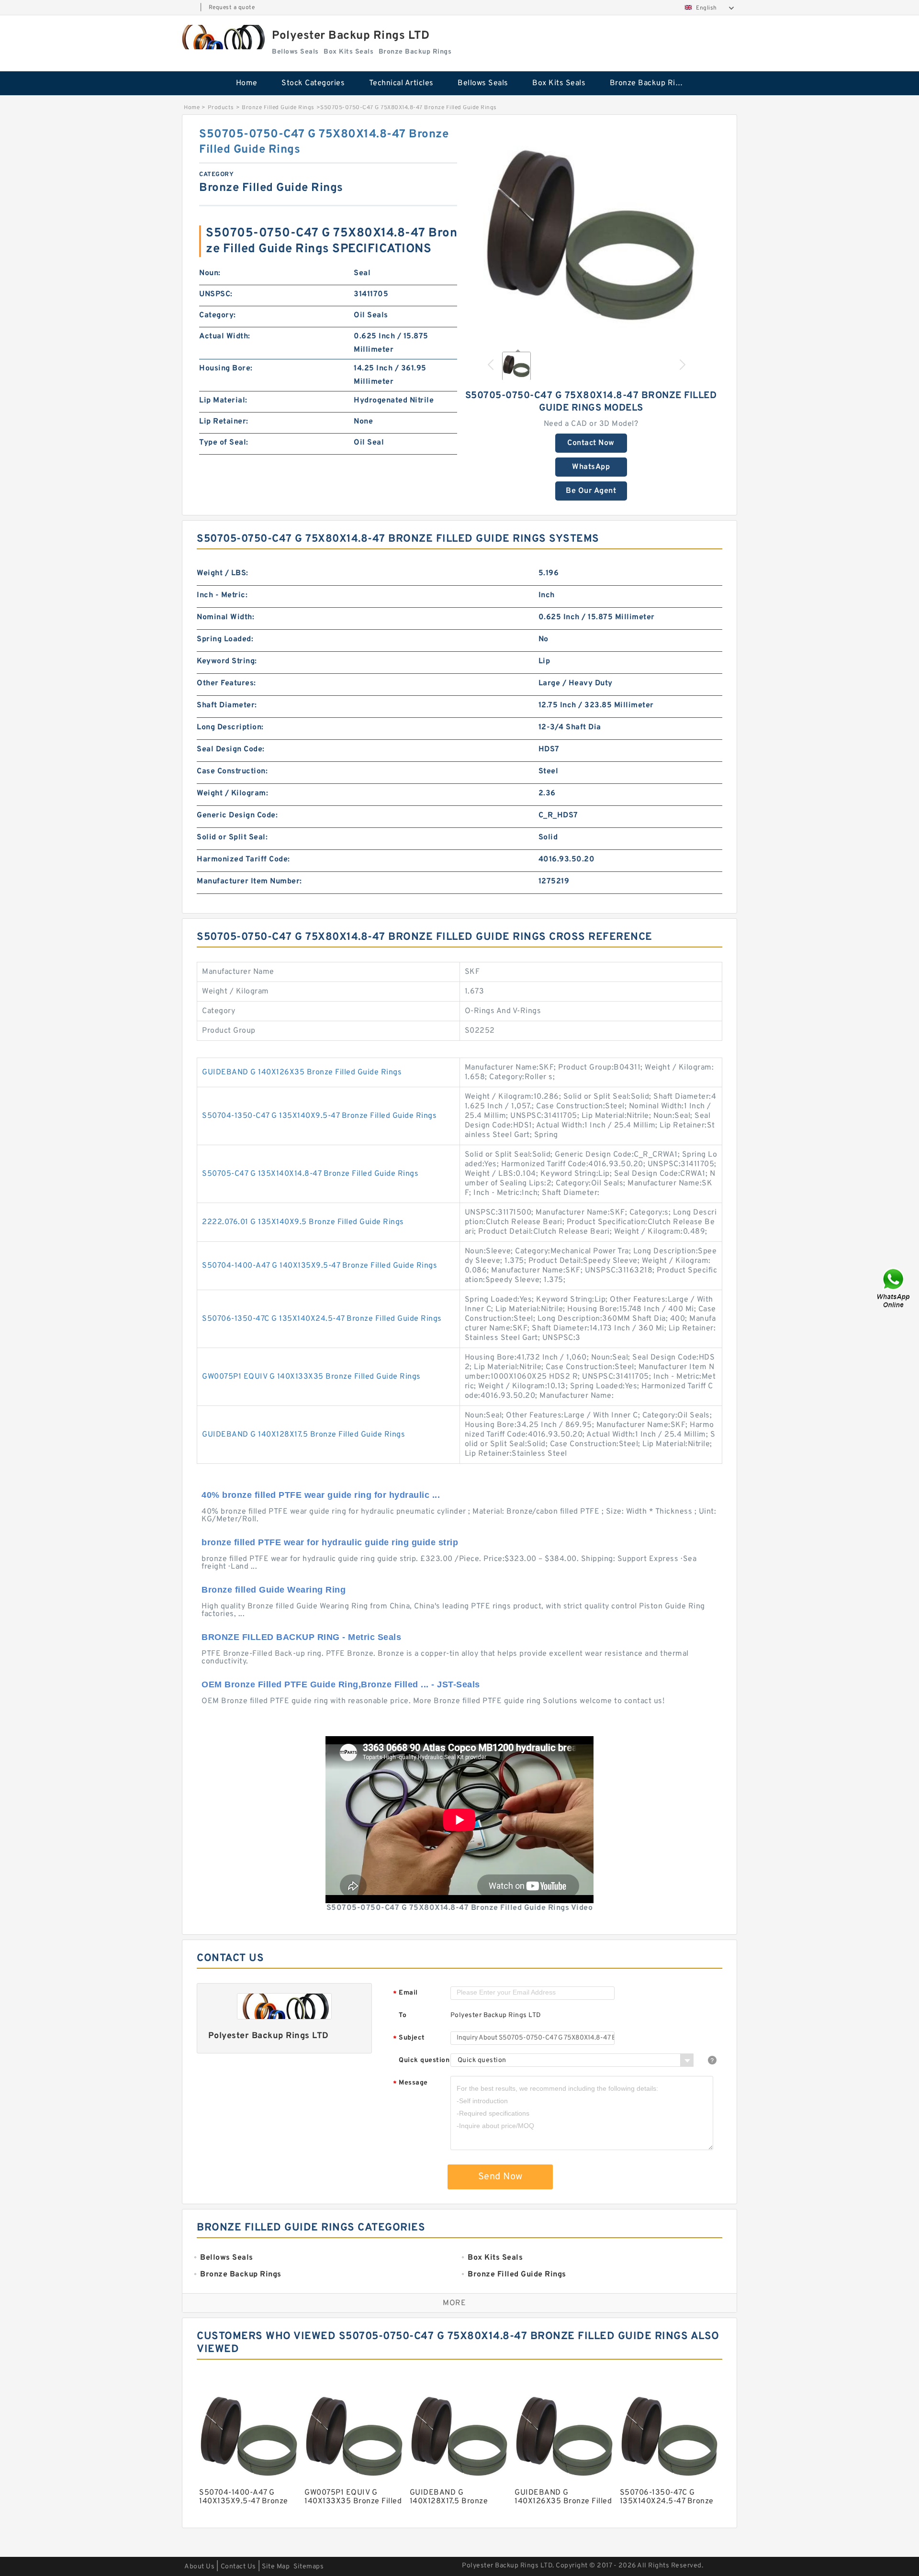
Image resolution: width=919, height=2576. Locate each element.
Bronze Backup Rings (649, 83)
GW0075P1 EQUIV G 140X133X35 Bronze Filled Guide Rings (311, 1377)
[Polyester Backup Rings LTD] (222, 37)
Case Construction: (232, 771)
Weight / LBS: (223, 573)
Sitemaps (308, 2567)
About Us (199, 2567)
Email (405, 1993)
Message (410, 2083)
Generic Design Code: (237, 815)
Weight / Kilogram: (232, 793)
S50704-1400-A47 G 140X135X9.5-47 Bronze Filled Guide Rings (319, 1266)
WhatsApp (591, 467)
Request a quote (232, 8)
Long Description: (230, 727)
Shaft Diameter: (227, 705)
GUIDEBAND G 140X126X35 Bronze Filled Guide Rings (302, 1072)
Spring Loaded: (225, 639)
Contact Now (591, 443)
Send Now (500, 2177)
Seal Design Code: (231, 749)
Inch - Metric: (222, 595)
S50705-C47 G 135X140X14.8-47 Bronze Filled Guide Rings (310, 1174)
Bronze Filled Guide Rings (278, 108)
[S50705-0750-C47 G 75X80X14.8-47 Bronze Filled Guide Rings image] (591, 234)
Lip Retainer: (224, 422)
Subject (409, 2038)
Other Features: (226, 683)
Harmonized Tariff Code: (243, 859)
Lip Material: (223, 401)
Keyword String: (227, 661)
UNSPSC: (216, 294)
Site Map (276, 2567)
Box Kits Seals (559, 83)
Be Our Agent (591, 491)
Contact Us (238, 2567)
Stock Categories (313, 83)
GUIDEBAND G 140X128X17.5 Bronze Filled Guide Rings (303, 1435)
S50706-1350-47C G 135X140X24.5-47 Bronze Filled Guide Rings (322, 1319)
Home (247, 83)
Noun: (210, 273)
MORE (454, 2303)
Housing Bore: (226, 368)
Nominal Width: (225, 617)
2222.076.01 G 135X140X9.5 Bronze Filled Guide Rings (303, 1222)
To (403, 2015)
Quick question (424, 2060)
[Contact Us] (894, 1288)
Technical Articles (401, 83)
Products (221, 108)
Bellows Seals (483, 83)
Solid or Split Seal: (232, 837)
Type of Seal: (224, 443)
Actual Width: (225, 336)
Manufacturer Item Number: (249, 881)
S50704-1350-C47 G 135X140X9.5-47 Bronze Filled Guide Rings (319, 1116)
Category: (218, 315)
